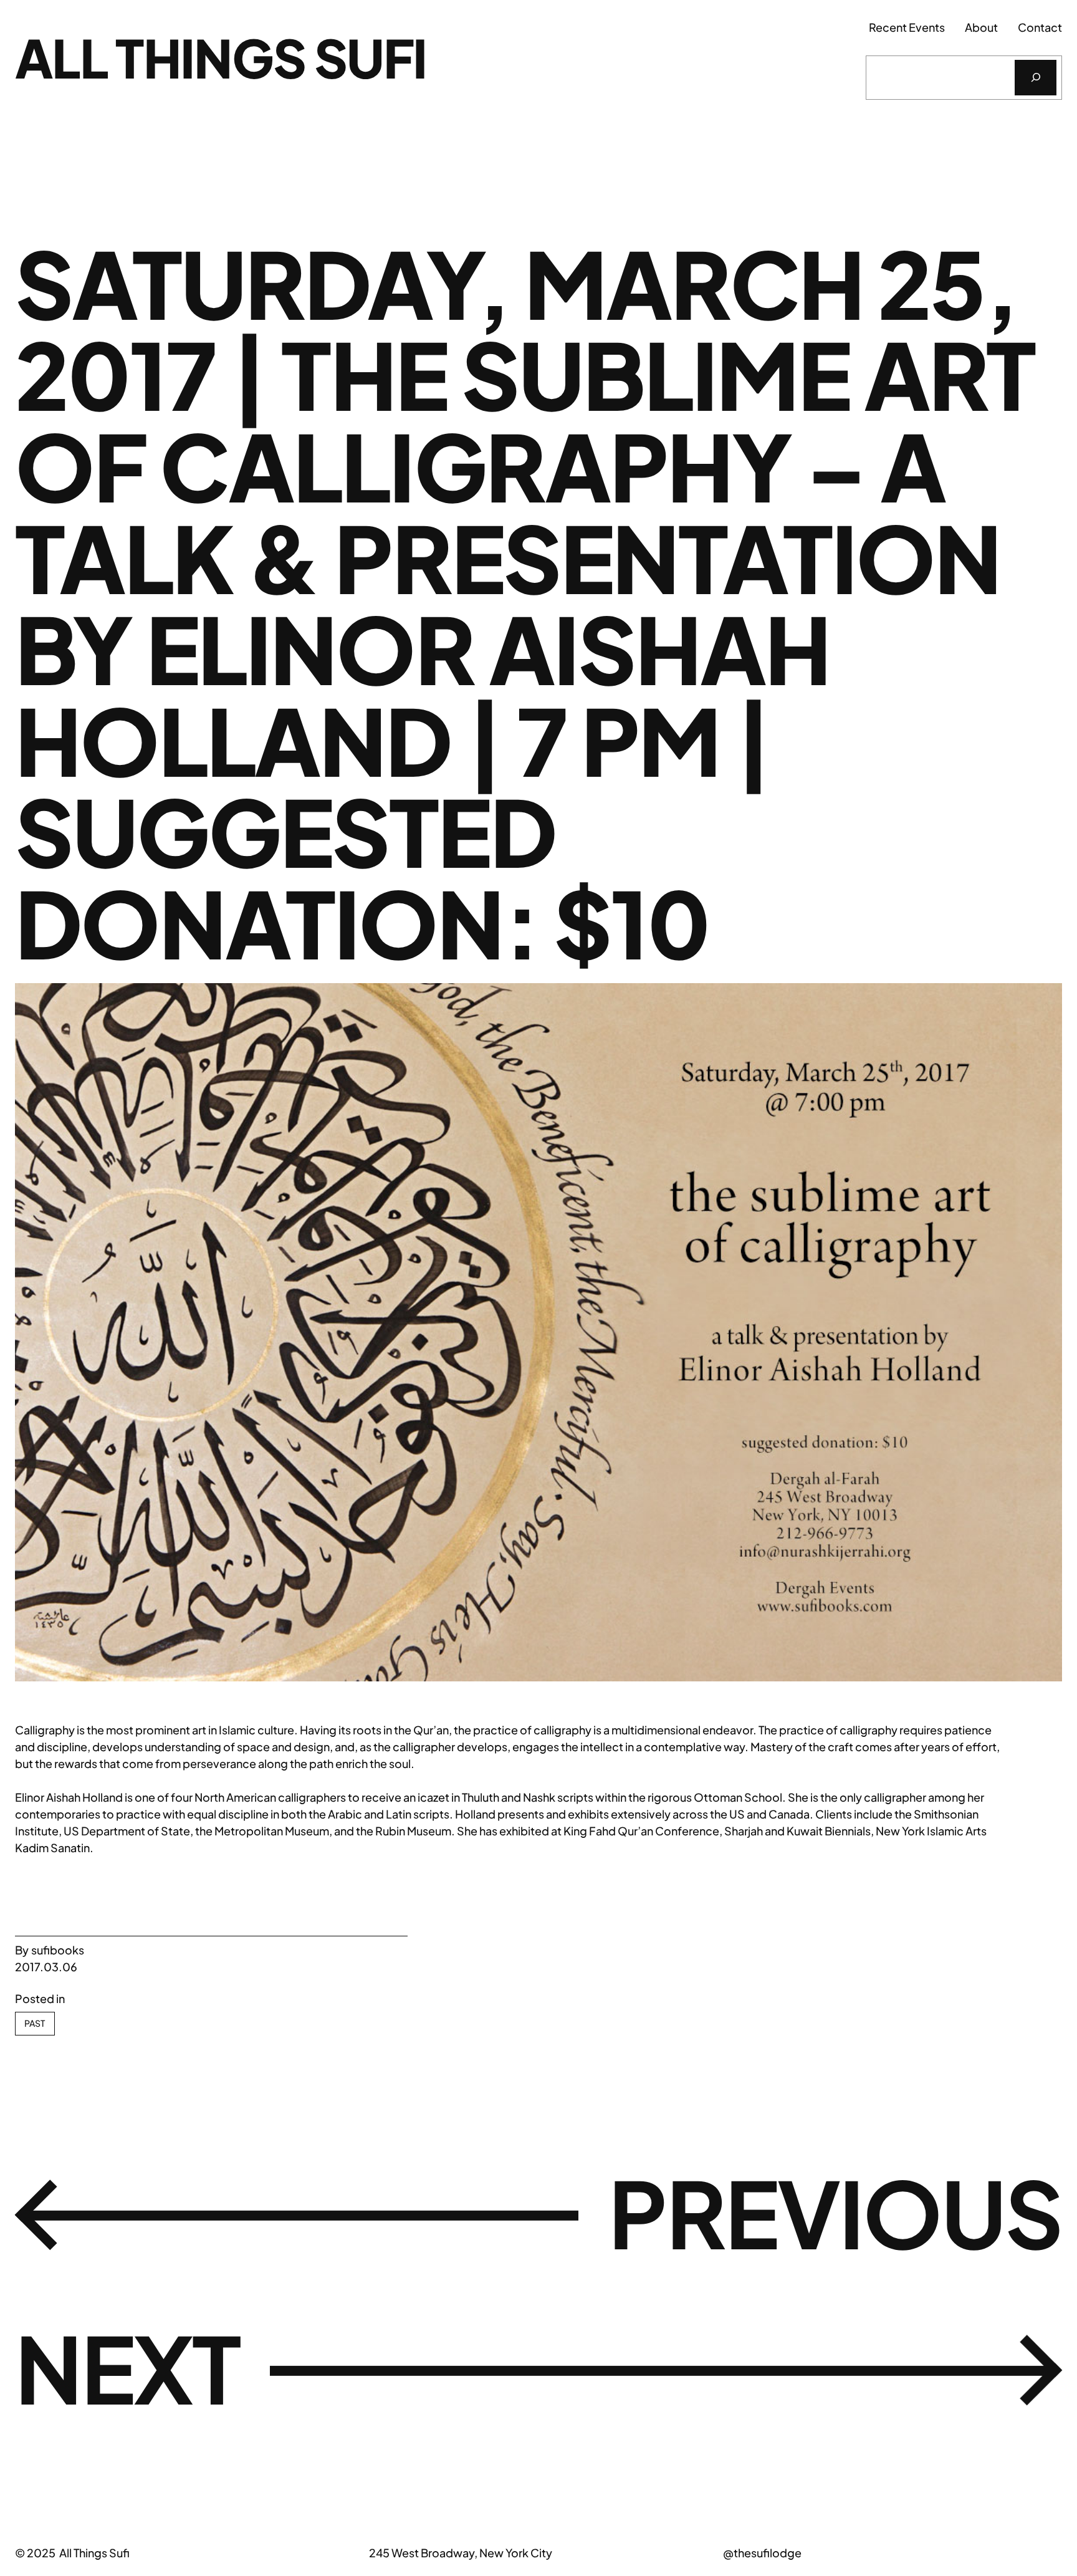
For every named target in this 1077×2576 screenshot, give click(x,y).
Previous (835, 2212)
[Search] (1036, 78)
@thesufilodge (762, 2553)
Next (127, 2367)
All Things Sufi (221, 57)
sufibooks (58, 1950)
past (35, 2023)
